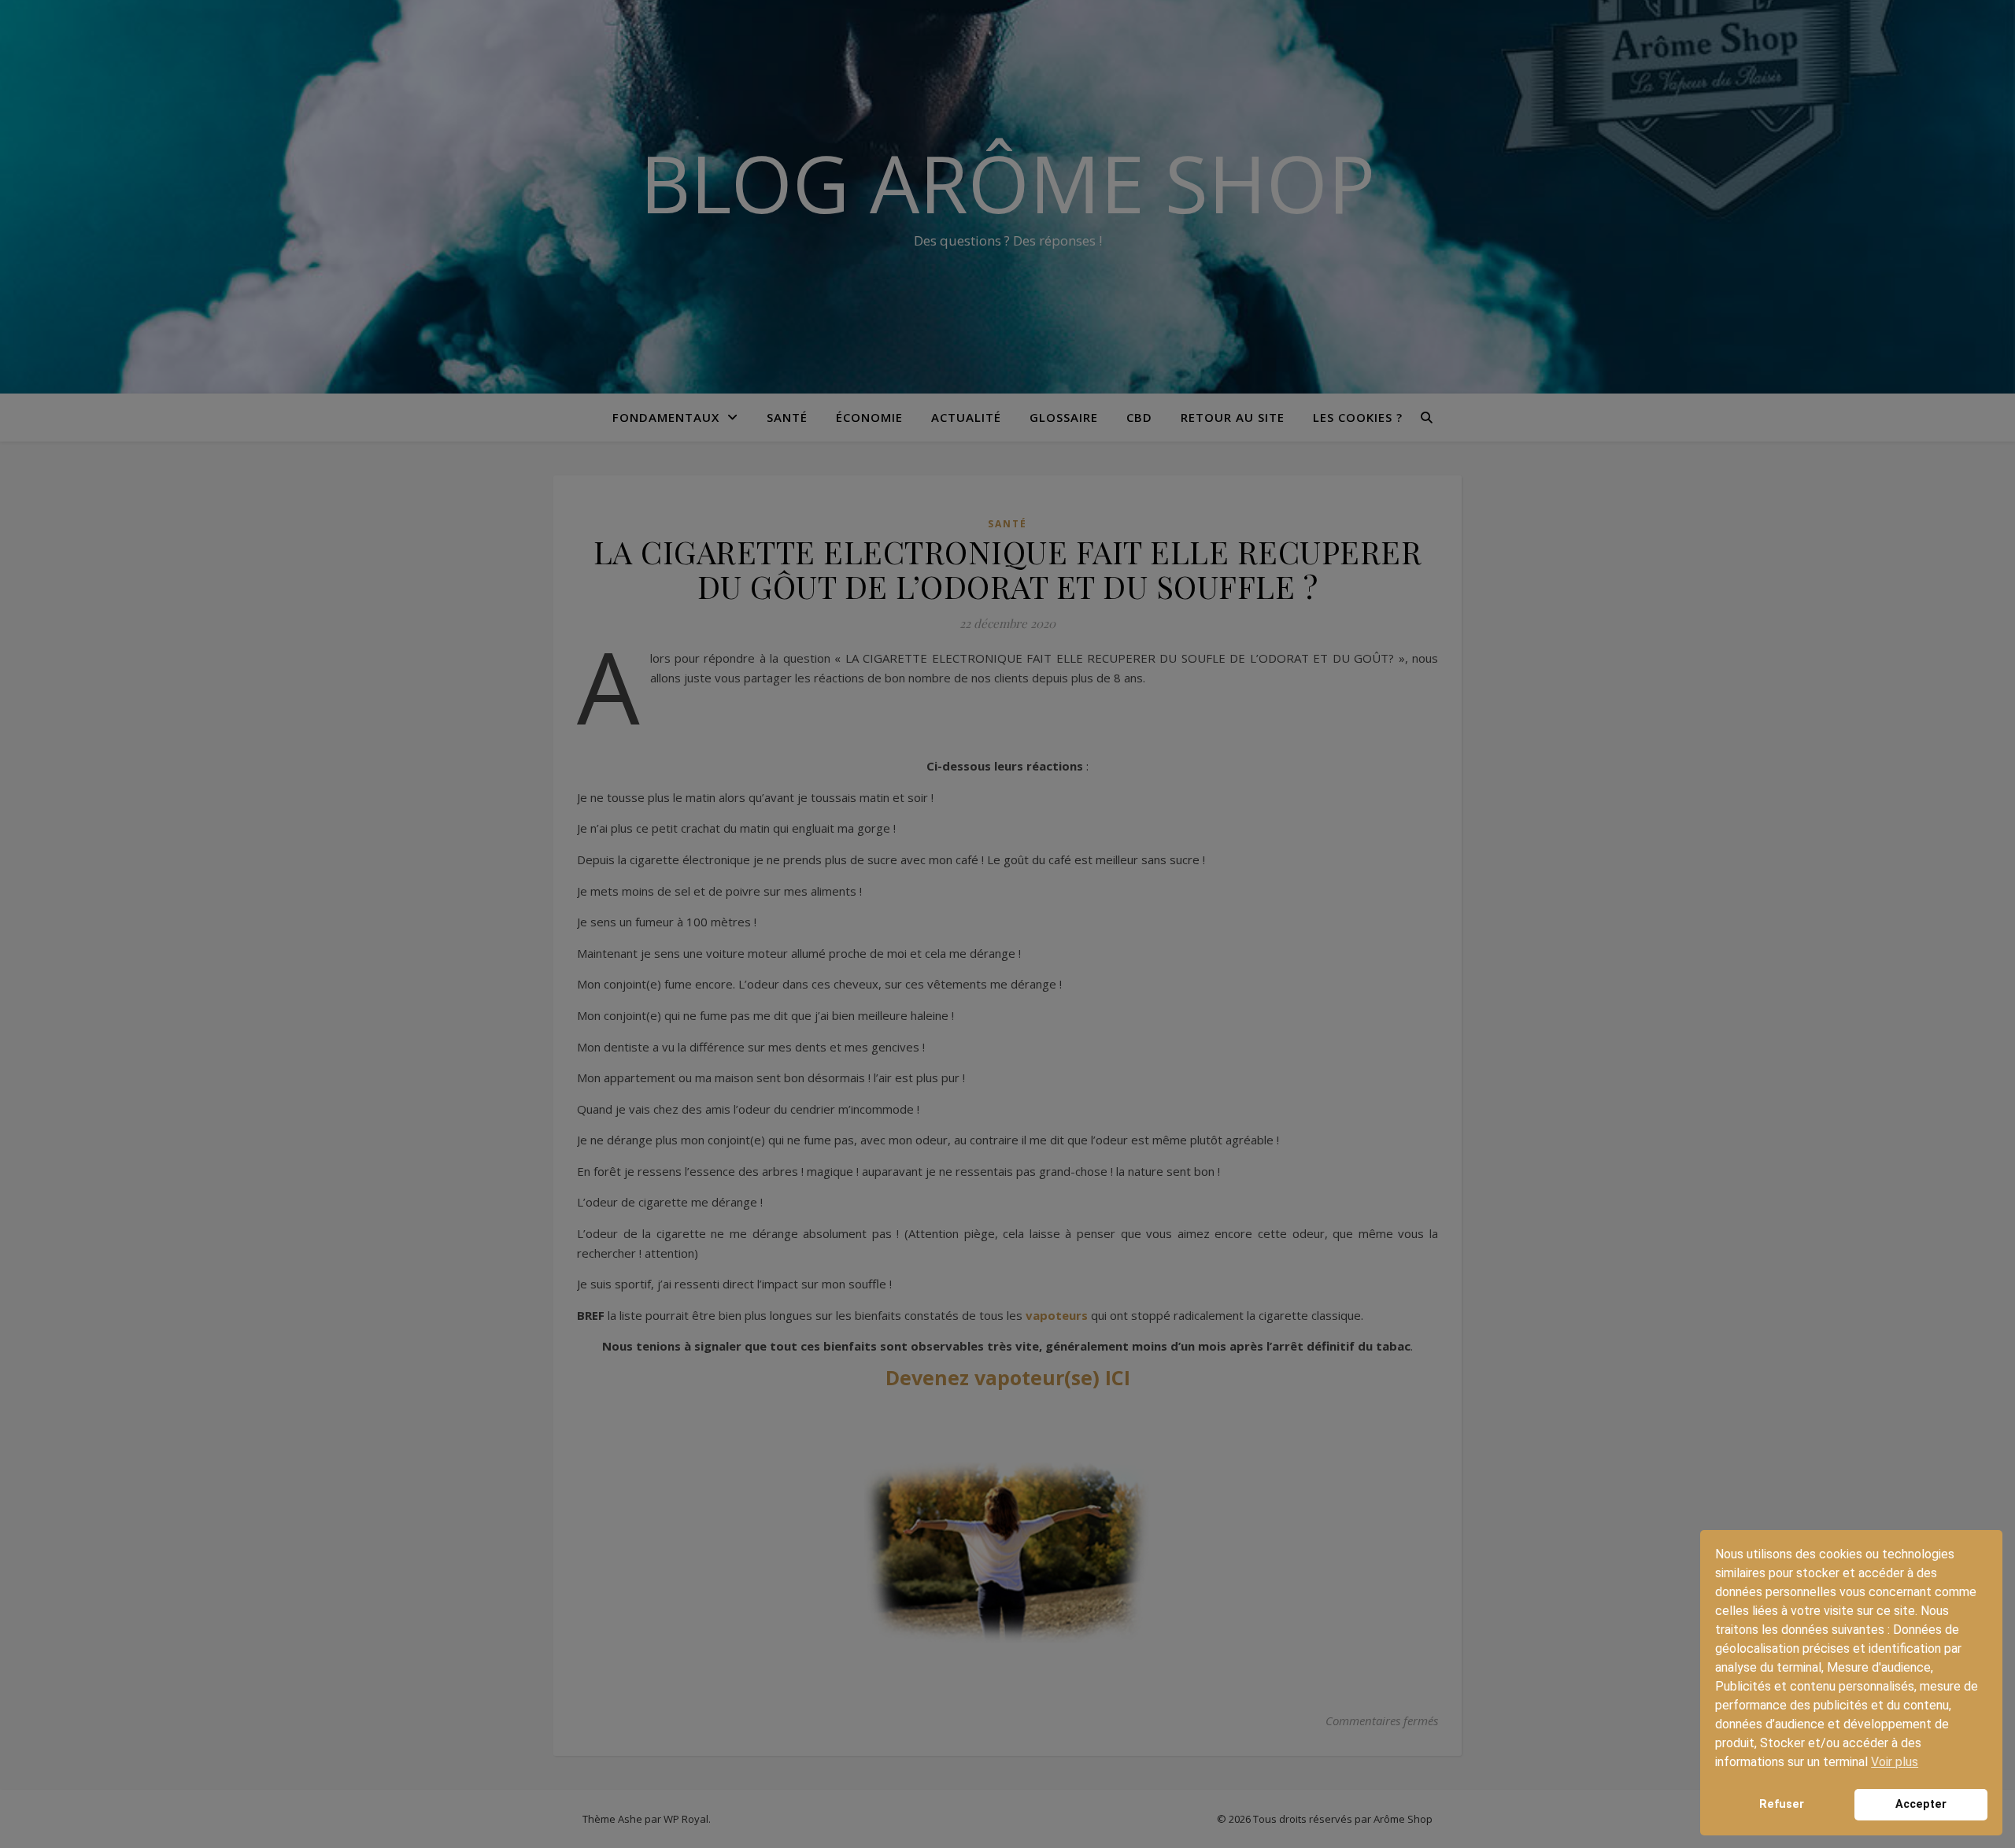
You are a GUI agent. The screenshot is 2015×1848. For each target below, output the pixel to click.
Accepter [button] (1921, 1804)
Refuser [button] (1782, 1804)
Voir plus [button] (1895, 1762)
